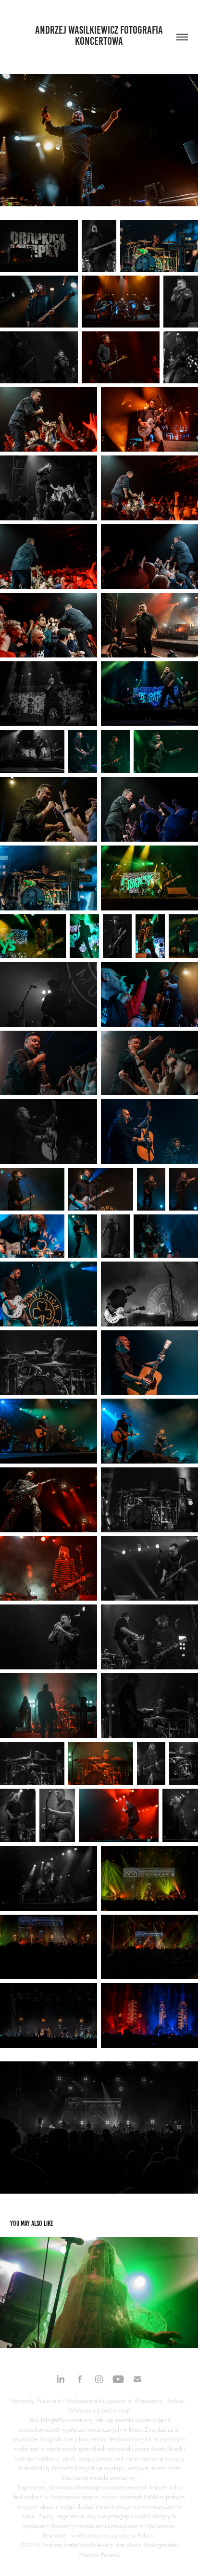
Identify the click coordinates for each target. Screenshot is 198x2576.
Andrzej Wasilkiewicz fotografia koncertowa (100, 36)
